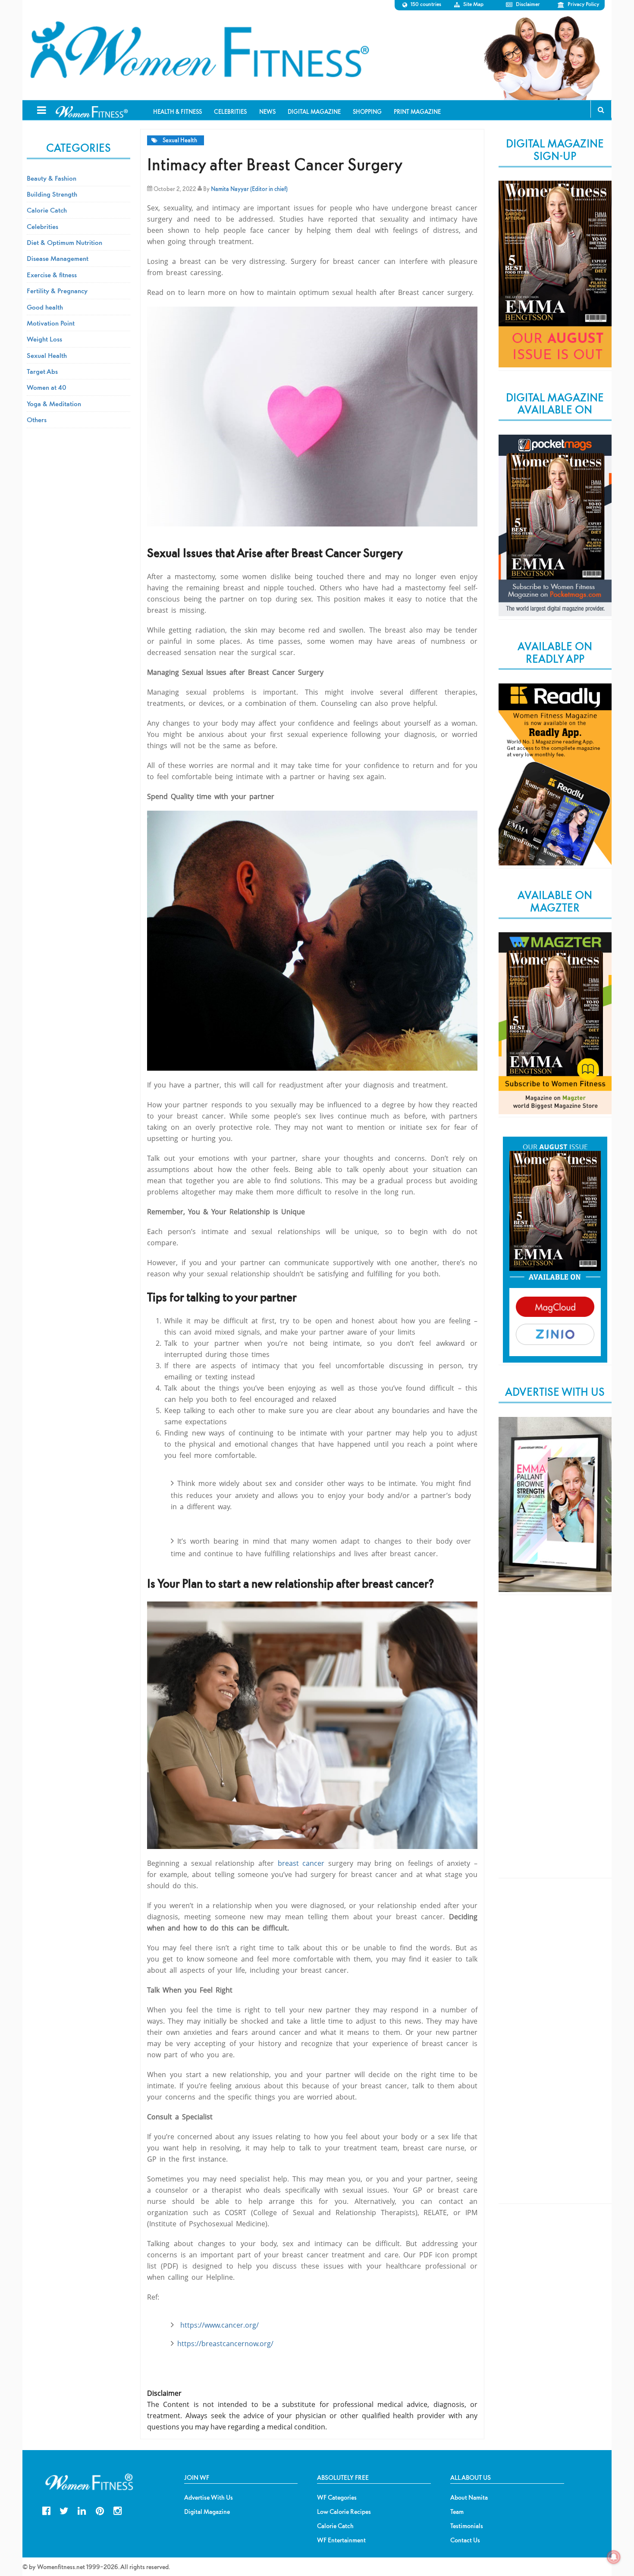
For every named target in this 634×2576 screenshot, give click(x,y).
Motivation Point (51, 323)
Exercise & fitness (52, 275)
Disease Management (58, 258)
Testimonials (467, 2526)
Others (37, 420)
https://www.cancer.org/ (220, 2325)
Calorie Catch (47, 210)
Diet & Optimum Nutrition (64, 242)
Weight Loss (44, 339)
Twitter (64, 2510)
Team (457, 2512)
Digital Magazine (207, 2512)
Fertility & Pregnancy (57, 291)
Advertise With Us (209, 2498)
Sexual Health (180, 140)
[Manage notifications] (614, 2557)
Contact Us (465, 2540)
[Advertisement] (555, 1744)
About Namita (469, 2498)
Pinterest (100, 2510)
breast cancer (303, 1863)
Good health (45, 307)
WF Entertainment (341, 2540)
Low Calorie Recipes (344, 2512)
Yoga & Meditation (54, 404)
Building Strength (52, 194)
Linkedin (82, 2510)
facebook (46, 2510)
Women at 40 (47, 387)
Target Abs (42, 371)
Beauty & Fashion (52, 178)
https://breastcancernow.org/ (225, 2344)
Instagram (118, 2510)
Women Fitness (199, 50)
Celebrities (42, 226)
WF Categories (337, 2498)
